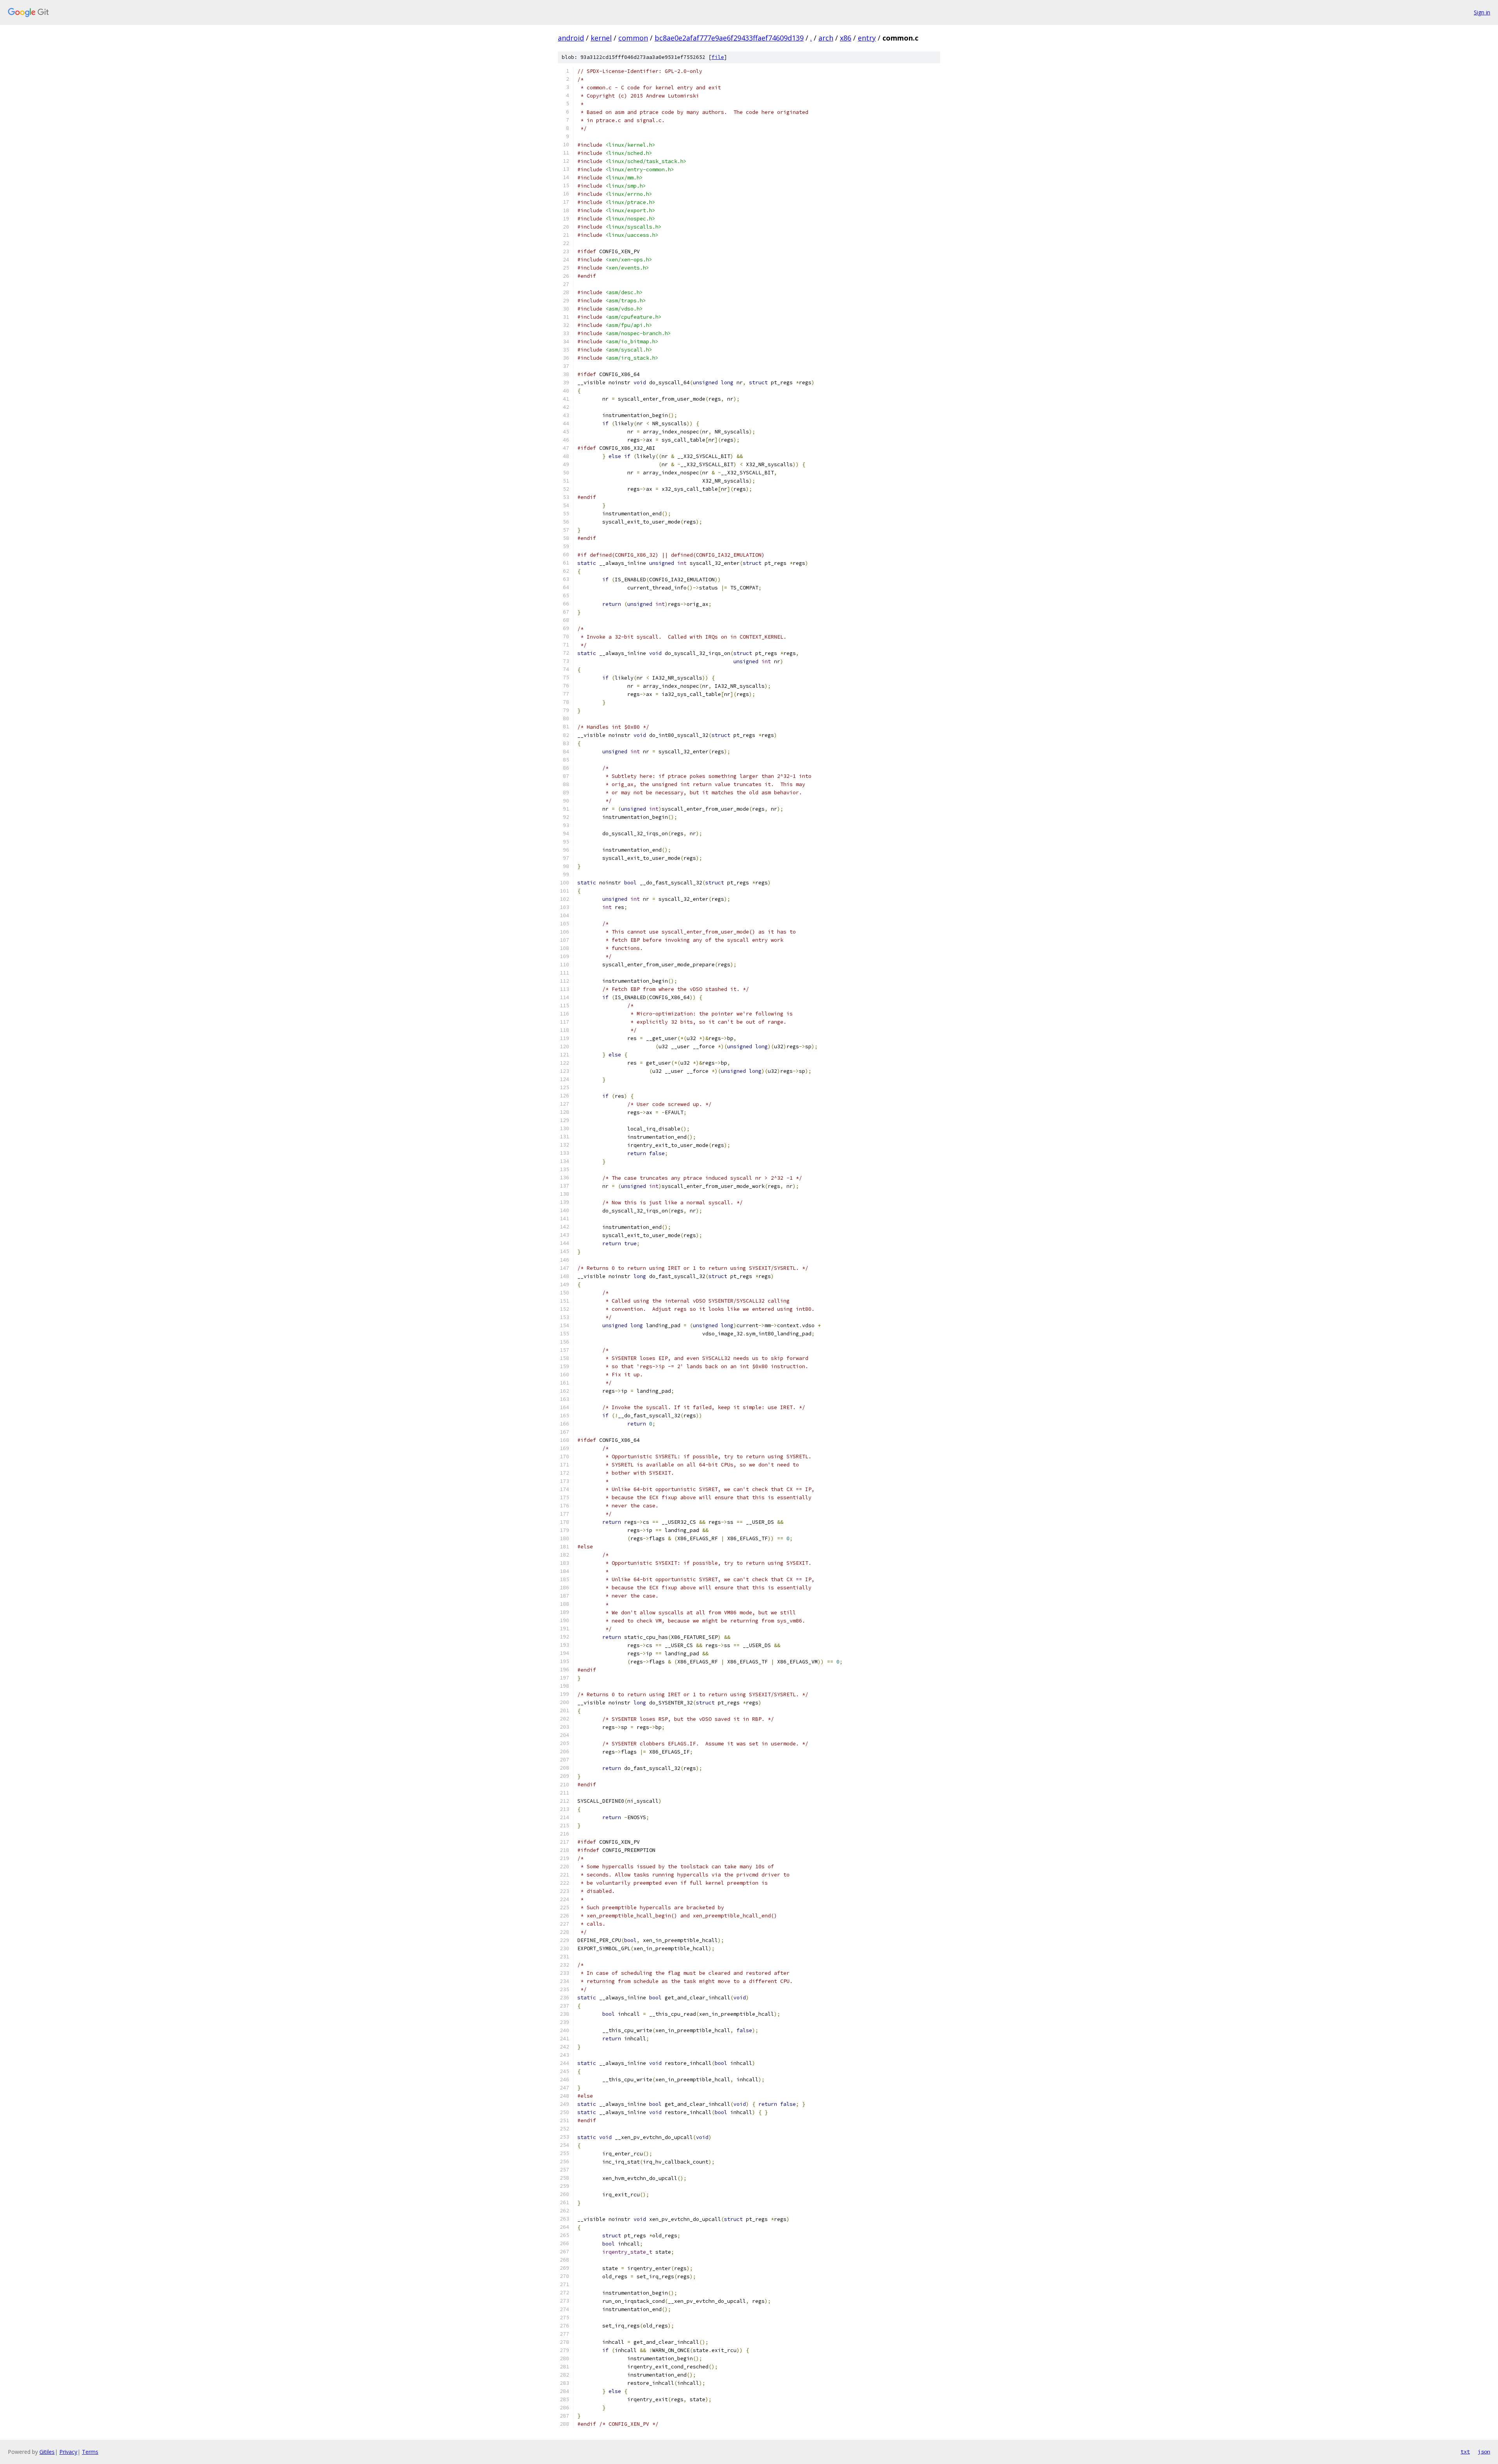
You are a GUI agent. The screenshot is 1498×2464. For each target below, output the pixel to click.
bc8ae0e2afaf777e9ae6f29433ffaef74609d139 (729, 38)
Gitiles (47, 2452)
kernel (601, 38)
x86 (846, 38)
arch (826, 38)
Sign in (1482, 12)
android (571, 38)
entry (867, 38)
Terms (90, 2452)
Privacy (68, 2452)
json (1484, 2452)
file (718, 57)
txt (1465, 2452)
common (633, 38)
